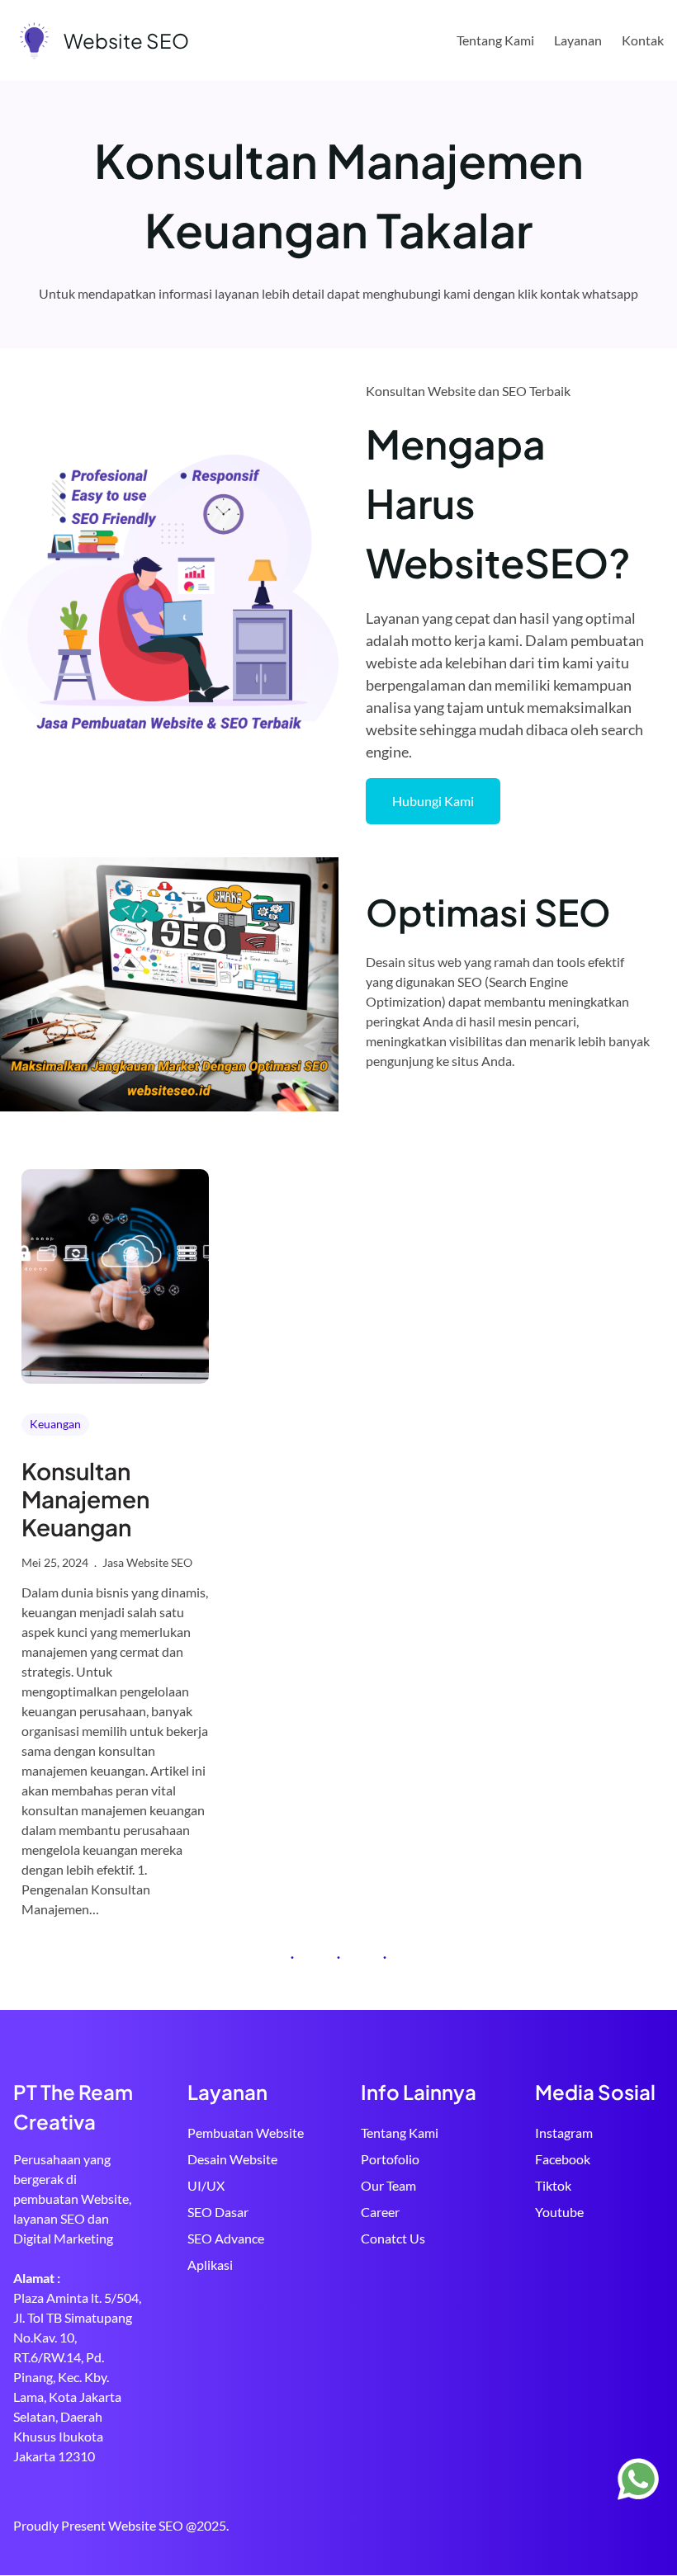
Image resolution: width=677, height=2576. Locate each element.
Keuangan (55, 1424)
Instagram (564, 2133)
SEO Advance (226, 2238)
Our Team (388, 2185)
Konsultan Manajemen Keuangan (85, 1499)
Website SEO (126, 40)
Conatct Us (393, 2238)
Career (380, 2212)
